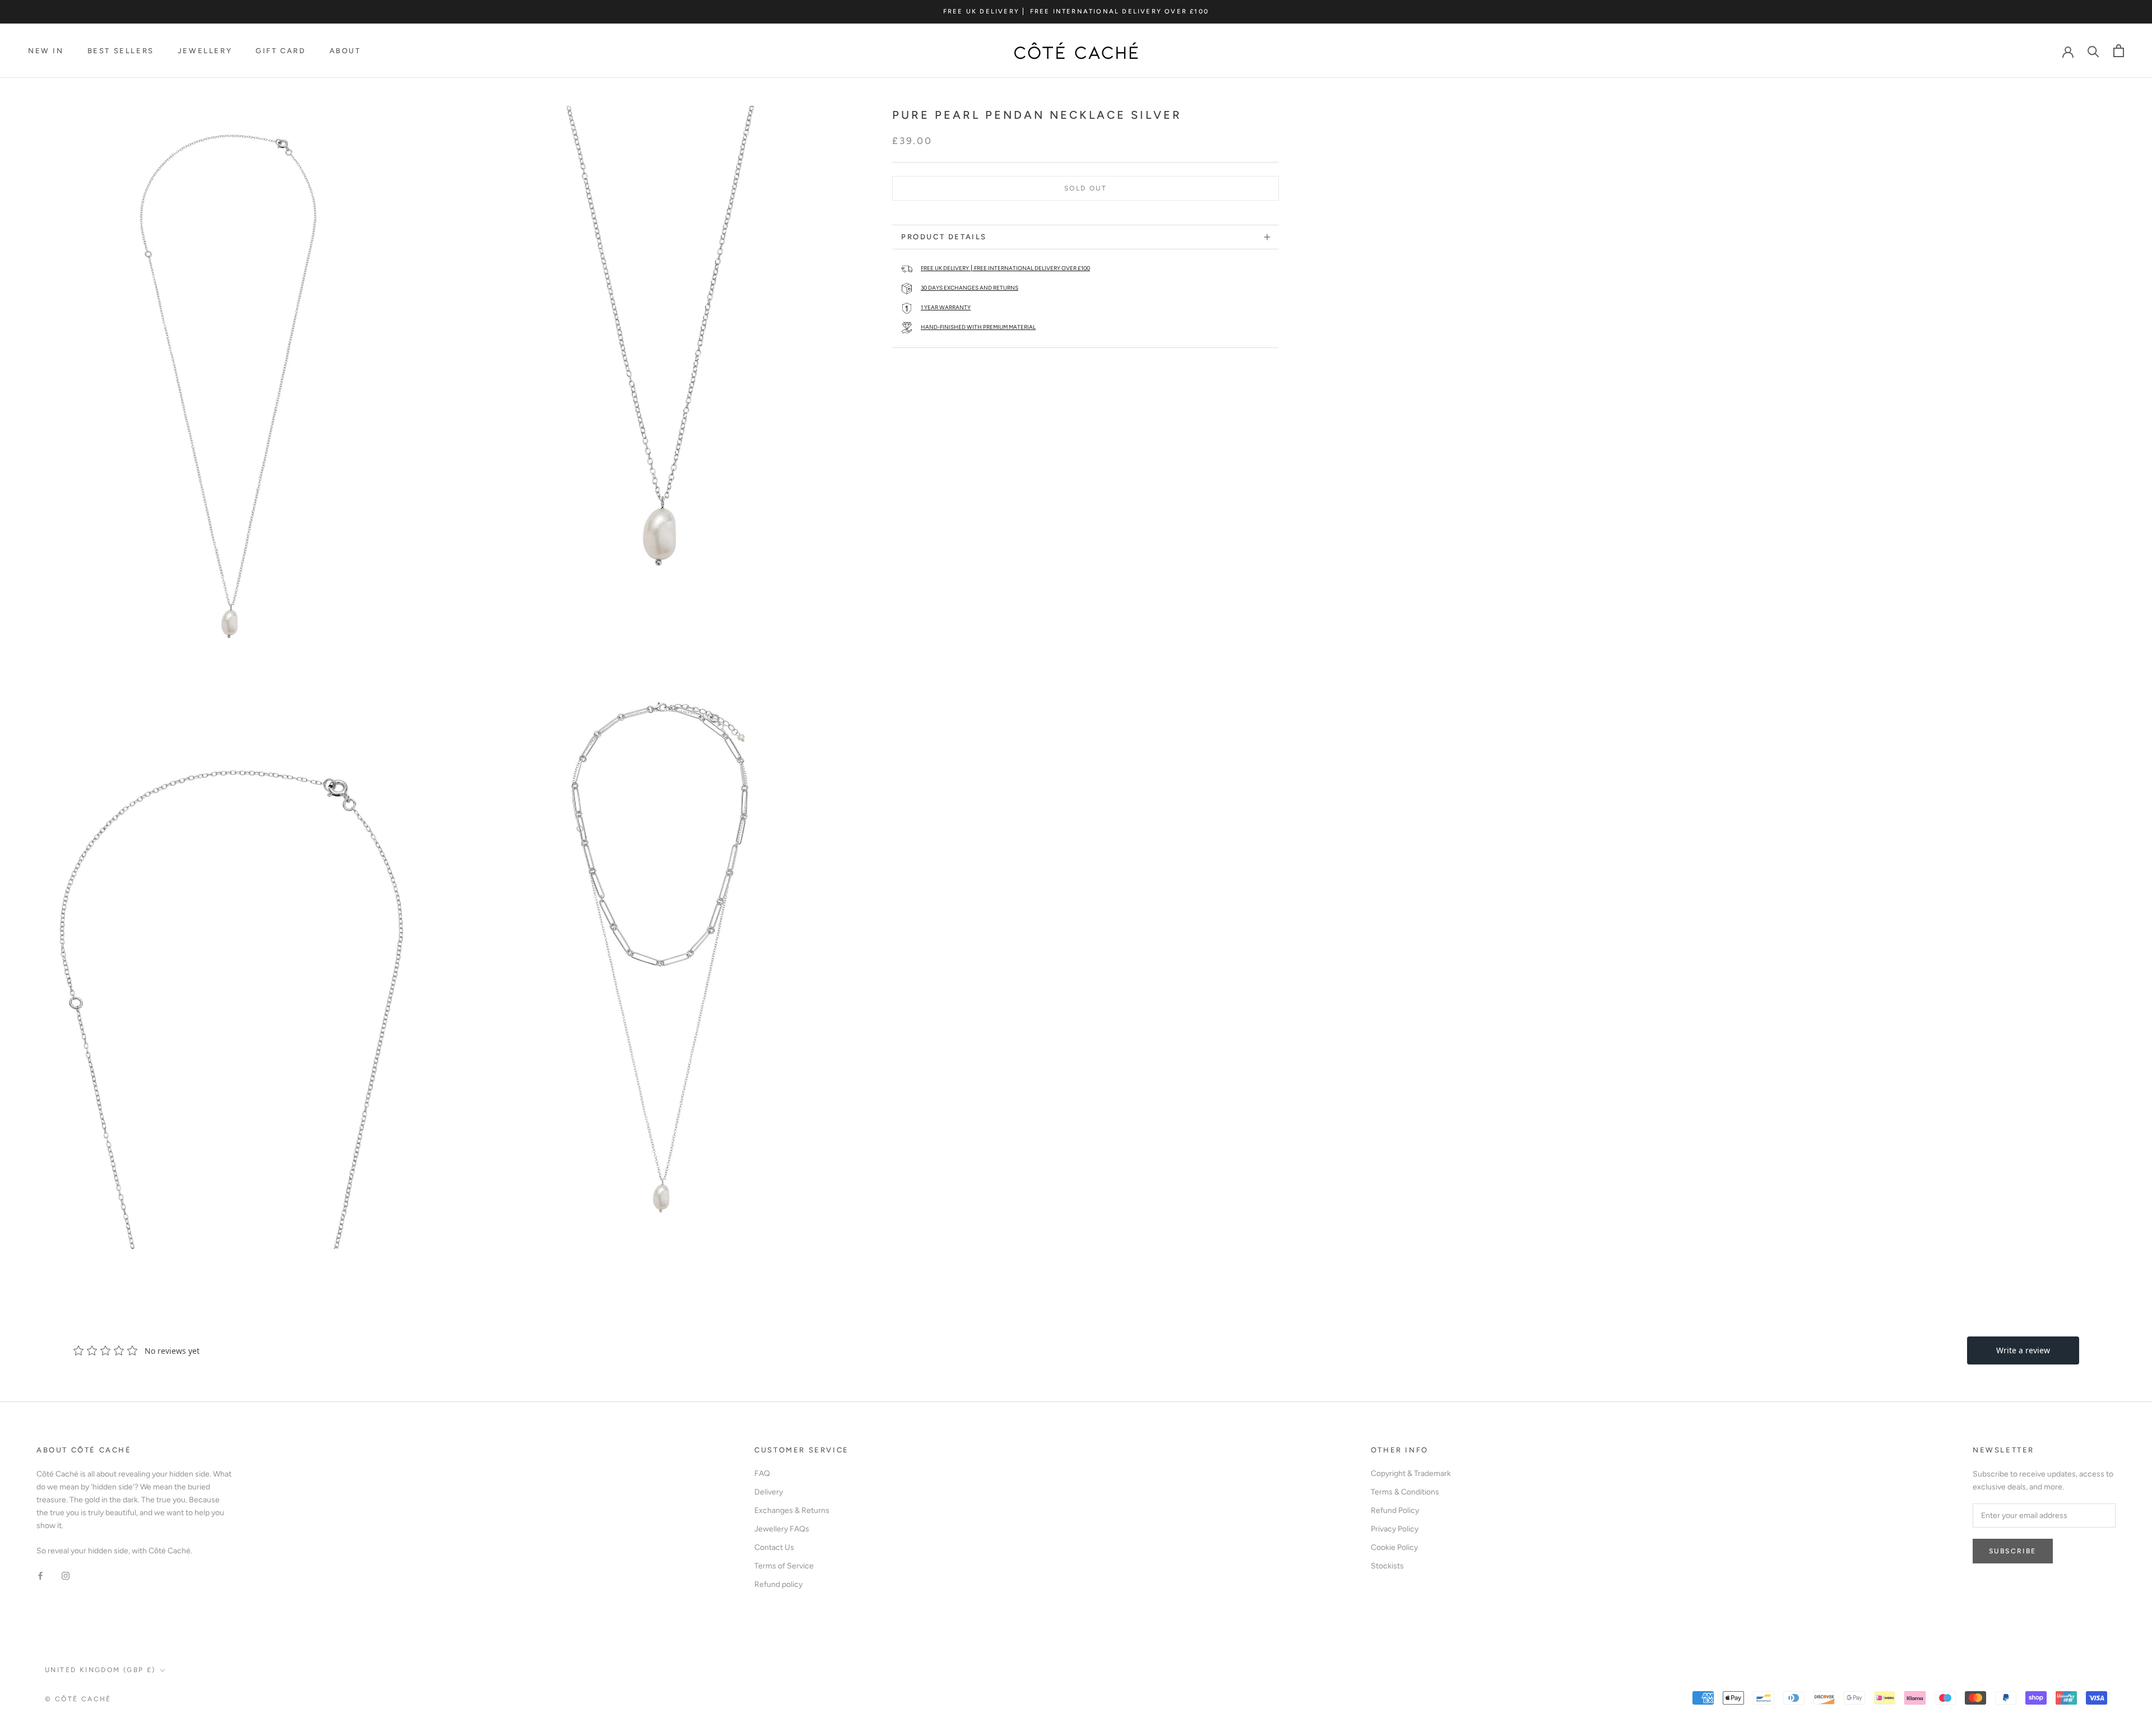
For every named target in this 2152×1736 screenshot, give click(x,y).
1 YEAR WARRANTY (946, 307)
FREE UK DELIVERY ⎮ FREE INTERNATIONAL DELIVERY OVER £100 (1005, 268)
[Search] (2093, 51)
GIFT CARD (280, 51)
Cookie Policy (1394, 1547)
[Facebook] (40, 1575)
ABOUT (345, 51)
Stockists (1387, 1566)
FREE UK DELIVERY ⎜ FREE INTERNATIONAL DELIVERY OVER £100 (1076, 11)
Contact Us (774, 1547)
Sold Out (1086, 188)
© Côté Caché (78, 1699)
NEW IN (46, 51)
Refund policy (778, 1584)
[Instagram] (66, 1575)
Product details (944, 237)
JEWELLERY (205, 51)
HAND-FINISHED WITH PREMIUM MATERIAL (978, 327)
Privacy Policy (1395, 1529)
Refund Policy (1395, 1510)
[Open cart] (2119, 51)
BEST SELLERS (121, 51)
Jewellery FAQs (782, 1529)
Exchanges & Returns (792, 1510)
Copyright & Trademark (1411, 1473)
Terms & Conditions (1405, 1492)
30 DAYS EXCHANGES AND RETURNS (970, 288)
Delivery (769, 1492)
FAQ (762, 1473)
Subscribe (2013, 1551)
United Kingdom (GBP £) (100, 1670)
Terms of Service (784, 1566)
